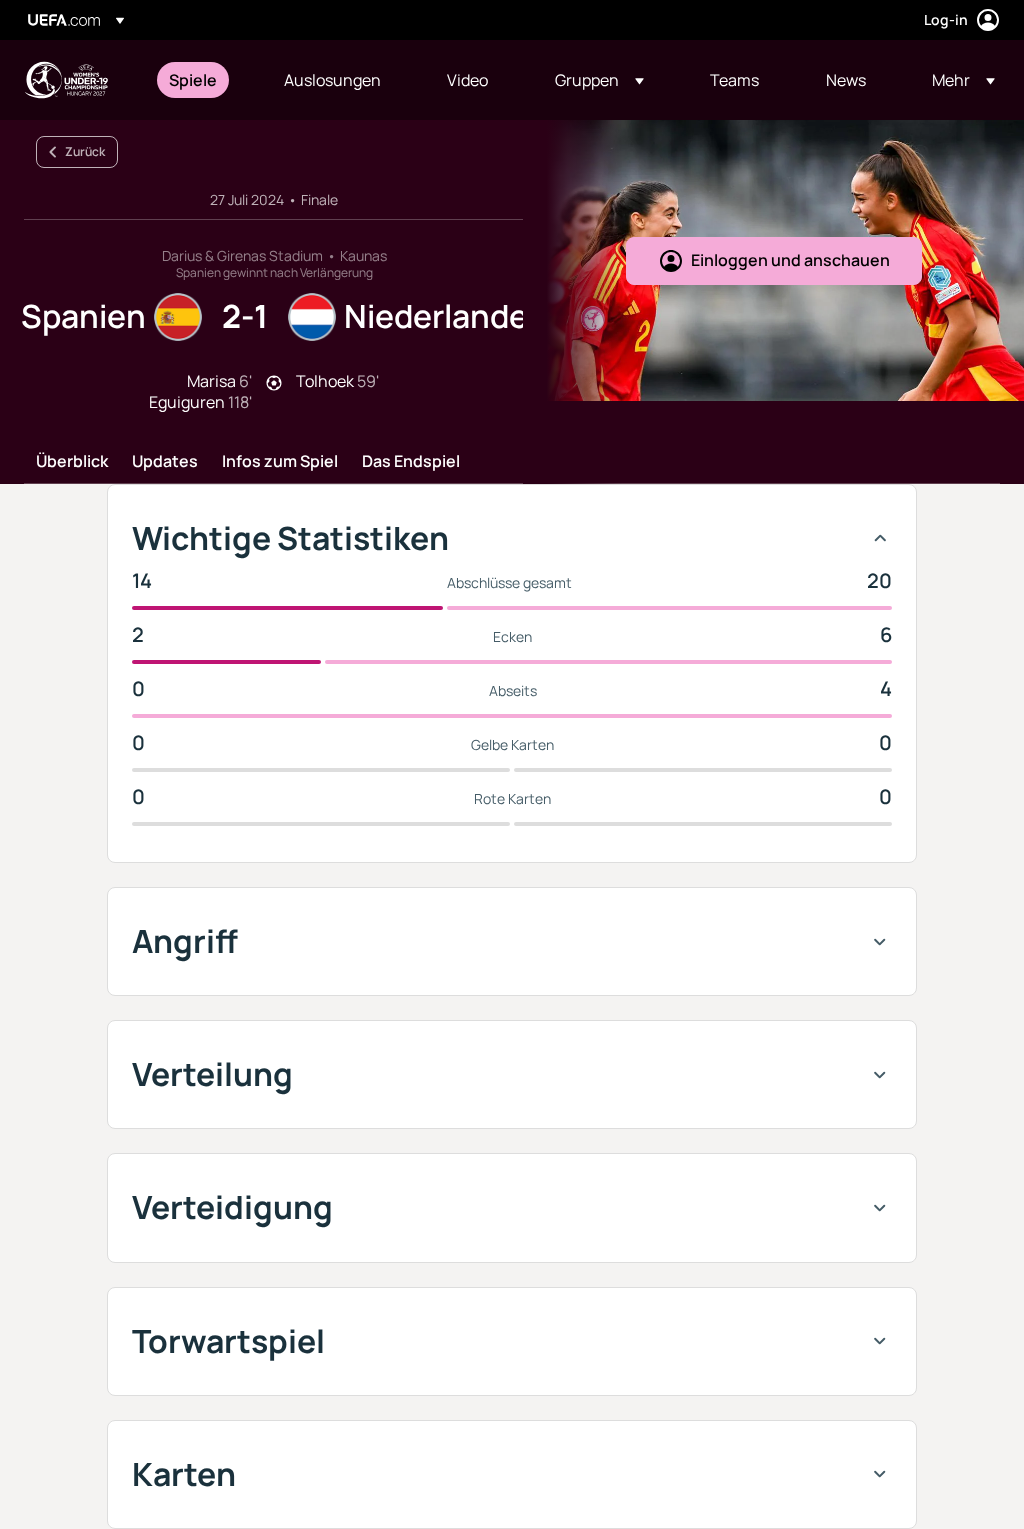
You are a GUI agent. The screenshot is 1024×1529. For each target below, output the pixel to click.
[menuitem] (201, 80)
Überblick (72, 462)
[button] (599, 80)
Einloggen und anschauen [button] (790, 260)
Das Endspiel (411, 462)
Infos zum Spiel (280, 462)
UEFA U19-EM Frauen (66, 80)
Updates (165, 462)
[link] (193, 80)
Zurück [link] (85, 151)
